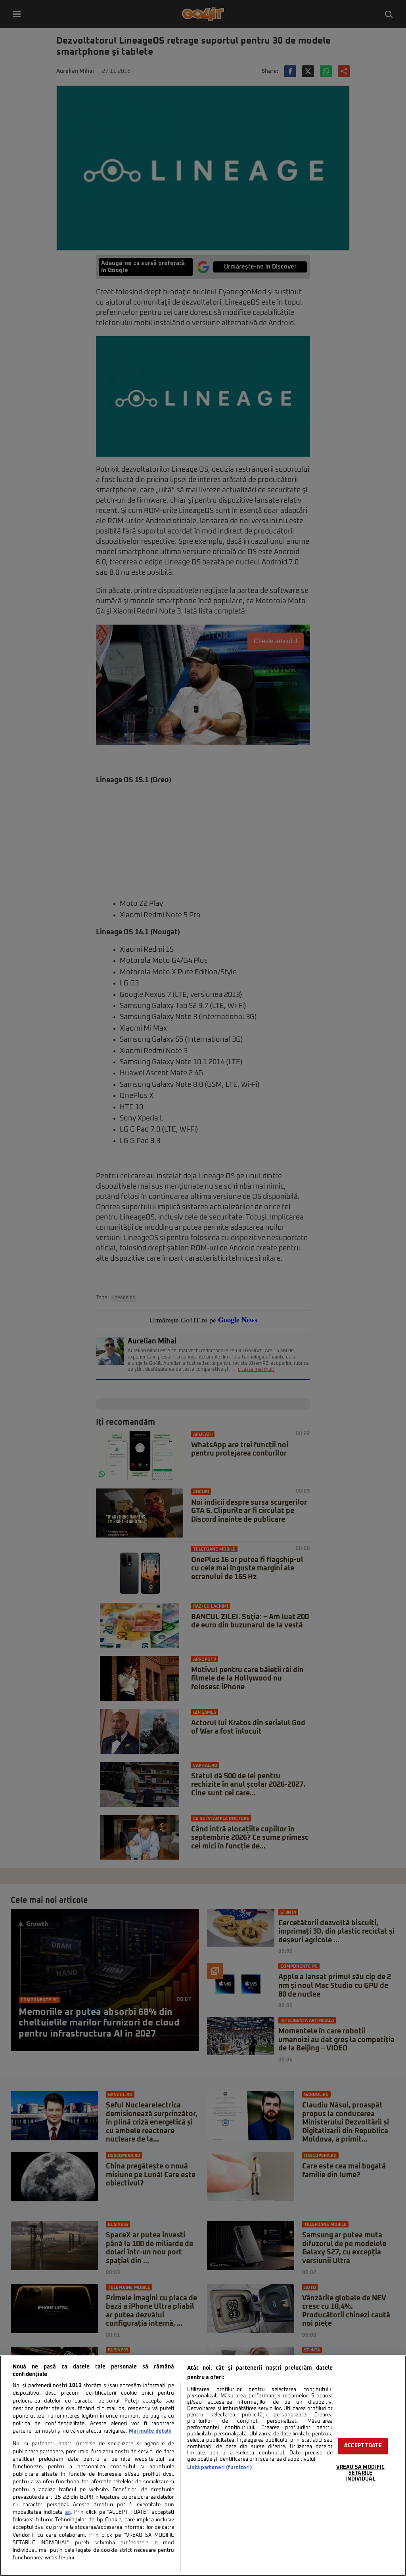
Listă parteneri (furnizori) (219, 2468)
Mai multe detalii (150, 2431)
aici (68, 2513)
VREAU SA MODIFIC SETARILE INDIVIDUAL (360, 2473)
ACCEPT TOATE (363, 2446)
